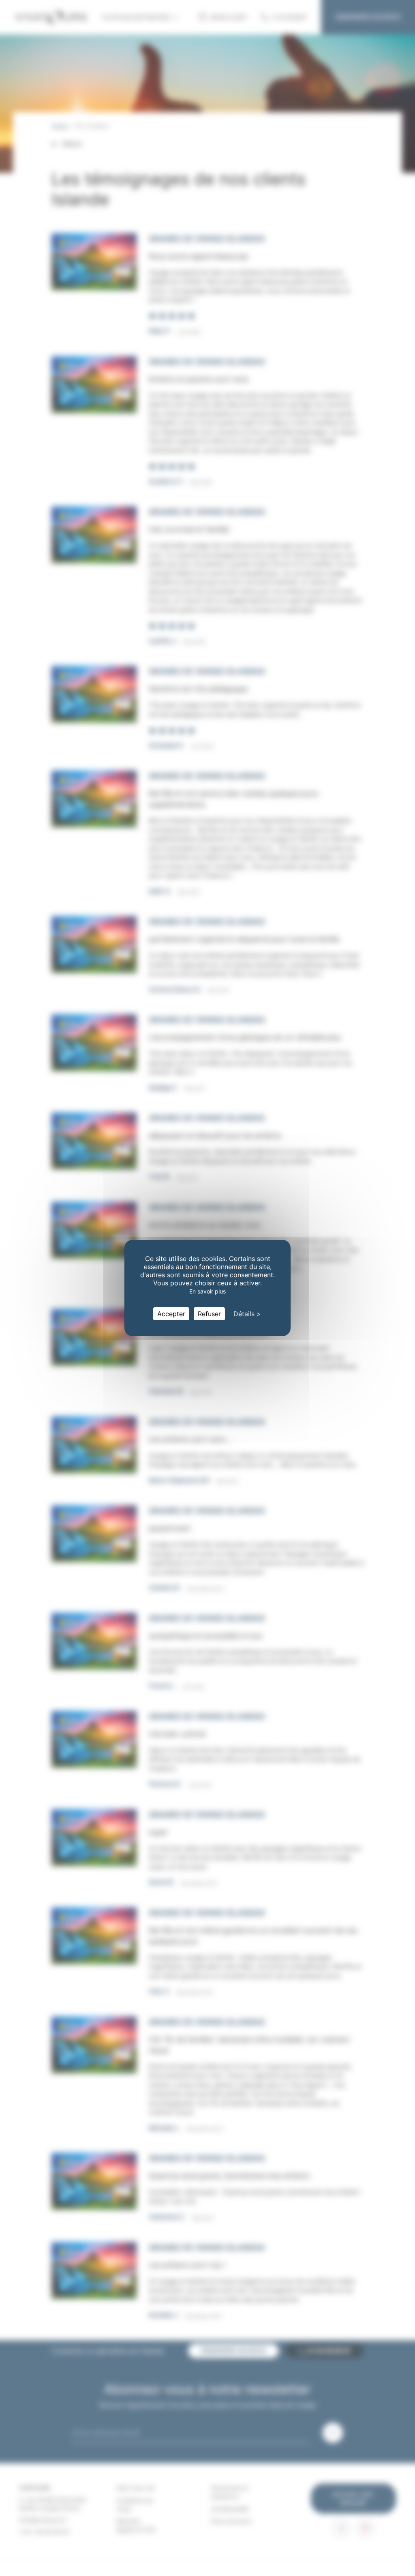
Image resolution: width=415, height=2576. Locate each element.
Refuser (209, 1314)
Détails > (247, 1314)
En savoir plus (207, 1291)
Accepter (171, 1314)
